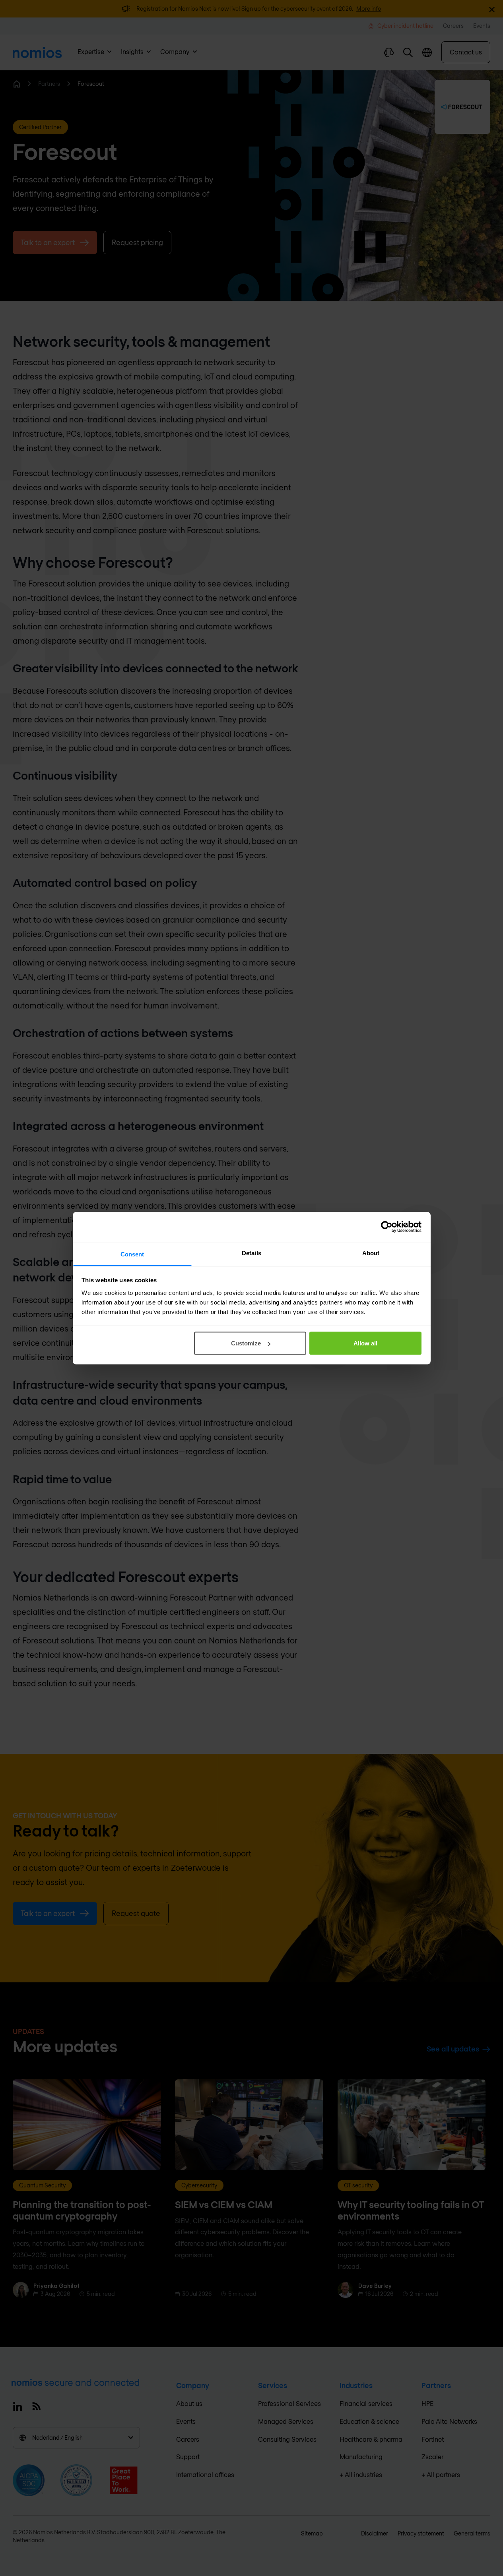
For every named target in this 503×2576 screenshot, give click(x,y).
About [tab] (371, 1253)
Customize (246, 1343)
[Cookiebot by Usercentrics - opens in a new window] (387, 1227)
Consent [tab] (132, 1254)
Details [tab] (251, 1253)
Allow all (365, 1343)
